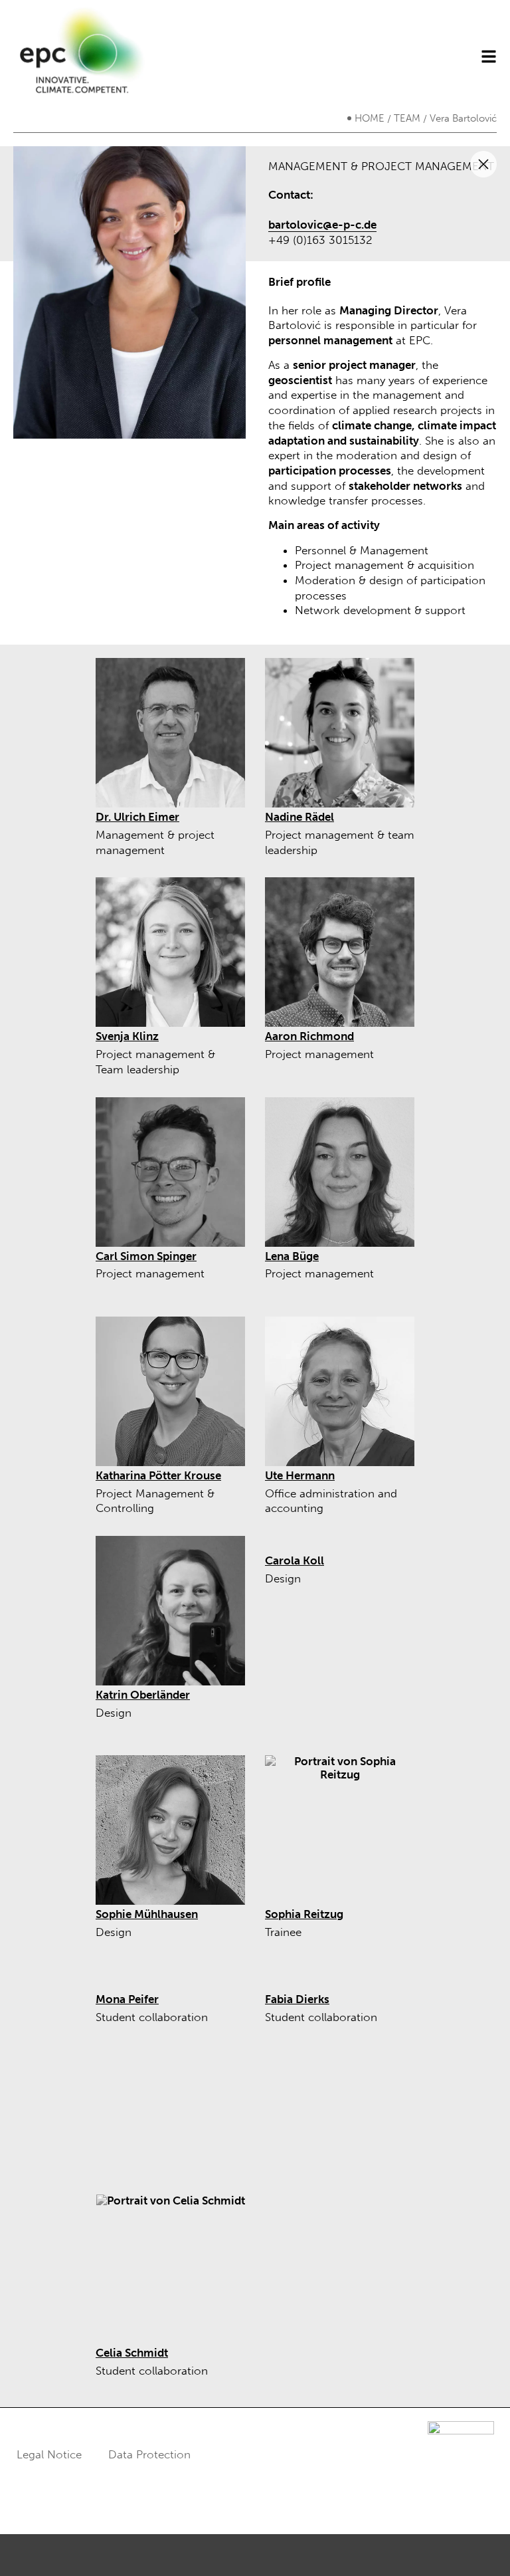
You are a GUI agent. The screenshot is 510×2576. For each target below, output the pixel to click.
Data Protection (149, 2454)
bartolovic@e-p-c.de (322, 225)
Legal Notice (49, 2454)
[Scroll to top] (480, 2546)
